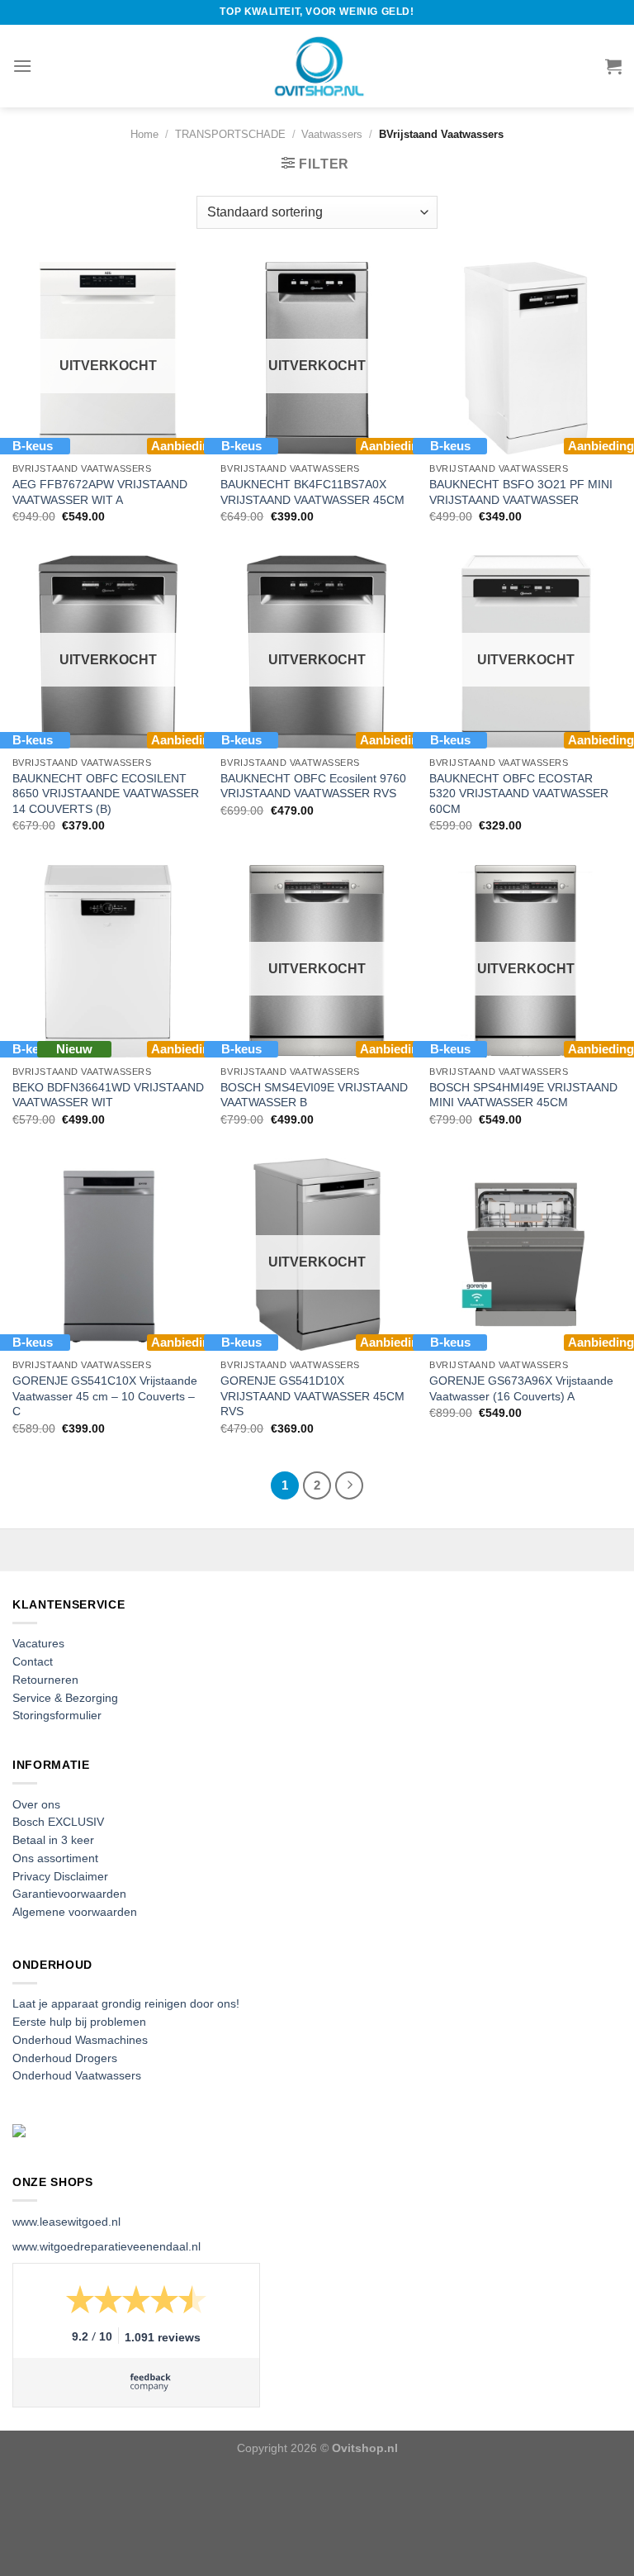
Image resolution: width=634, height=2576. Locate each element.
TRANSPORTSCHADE (230, 134)
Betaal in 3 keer (53, 1840)
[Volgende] (349, 1485)
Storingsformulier (57, 1716)
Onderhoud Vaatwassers (77, 2076)
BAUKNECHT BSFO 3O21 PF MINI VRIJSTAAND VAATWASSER (521, 492)
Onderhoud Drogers (65, 2058)
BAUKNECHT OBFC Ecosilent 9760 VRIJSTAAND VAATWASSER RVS (313, 786)
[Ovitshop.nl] (317, 66)
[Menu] (22, 66)
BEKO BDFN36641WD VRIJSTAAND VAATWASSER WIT (108, 1095)
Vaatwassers (332, 134)
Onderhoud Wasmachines (80, 2040)
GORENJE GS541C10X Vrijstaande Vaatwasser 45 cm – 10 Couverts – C (105, 1396)
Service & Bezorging (65, 1698)
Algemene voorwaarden (75, 1912)
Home (144, 134)
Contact (33, 1662)
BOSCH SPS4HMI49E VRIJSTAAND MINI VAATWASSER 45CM (523, 1095)
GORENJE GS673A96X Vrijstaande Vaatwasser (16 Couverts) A (521, 1388)
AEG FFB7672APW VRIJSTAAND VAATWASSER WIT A (100, 492)
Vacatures (38, 1644)
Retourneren (45, 1680)
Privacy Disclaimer (60, 1877)
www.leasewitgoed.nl (66, 2222)
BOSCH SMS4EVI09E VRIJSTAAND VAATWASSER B (314, 1095)
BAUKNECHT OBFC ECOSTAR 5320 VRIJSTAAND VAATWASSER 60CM (519, 794)
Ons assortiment (55, 1858)
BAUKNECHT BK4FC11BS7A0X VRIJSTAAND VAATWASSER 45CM (312, 492)
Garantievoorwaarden (69, 1894)
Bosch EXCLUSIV (58, 1822)
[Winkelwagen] (613, 66)
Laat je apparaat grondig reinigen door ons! (126, 2004)
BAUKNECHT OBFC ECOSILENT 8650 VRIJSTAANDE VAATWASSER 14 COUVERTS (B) (106, 794)
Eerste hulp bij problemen (79, 2022)
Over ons (36, 1805)
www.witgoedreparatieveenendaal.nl (106, 2247)
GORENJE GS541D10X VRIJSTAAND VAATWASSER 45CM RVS (312, 1396)
